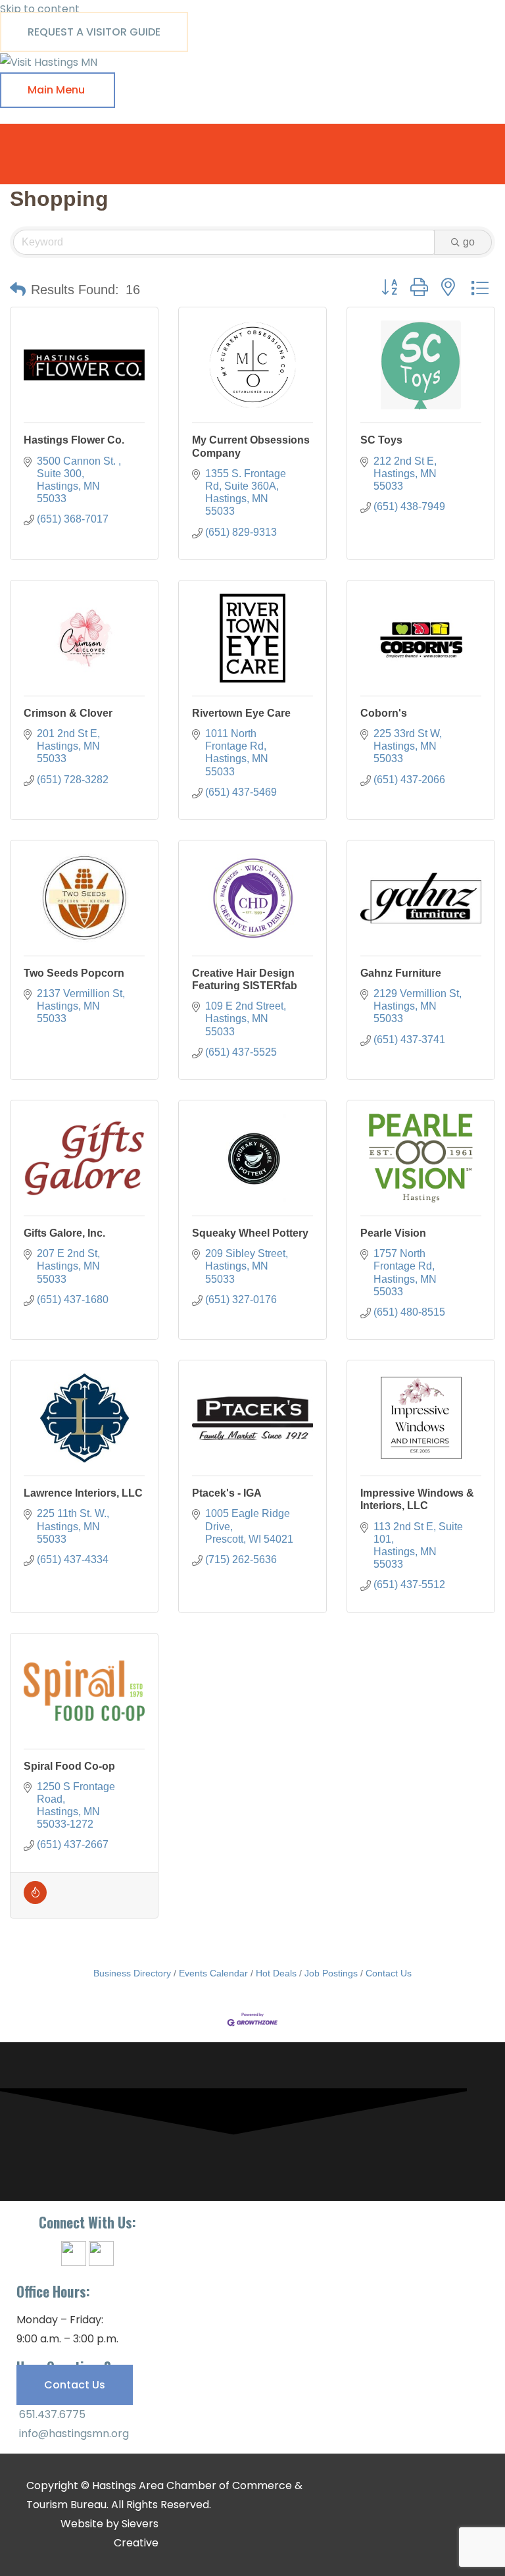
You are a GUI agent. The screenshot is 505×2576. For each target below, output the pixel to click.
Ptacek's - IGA (227, 1493)
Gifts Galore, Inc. (64, 1233)
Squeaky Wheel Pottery (250, 1233)
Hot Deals (276, 1973)
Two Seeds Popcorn (74, 973)
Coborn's (384, 713)
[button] (18, 290)
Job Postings (331, 1973)
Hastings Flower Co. (74, 440)
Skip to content (40, 9)
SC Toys (381, 440)
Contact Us (389, 1973)
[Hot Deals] (35, 1900)
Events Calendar (213, 1973)
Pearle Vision (393, 1233)
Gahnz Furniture (401, 973)
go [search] (469, 242)
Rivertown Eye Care (241, 713)
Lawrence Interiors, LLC (83, 1493)
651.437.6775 (51, 2414)
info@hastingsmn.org (73, 2434)
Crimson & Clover (68, 713)
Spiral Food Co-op (69, 1766)
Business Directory (132, 1973)
